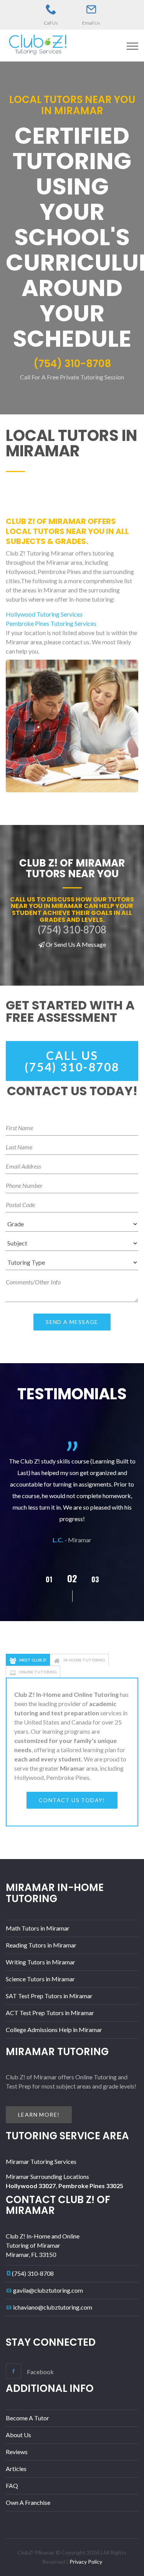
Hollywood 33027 (31, 2186)
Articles (16, 2469)
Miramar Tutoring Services (41, 2161)
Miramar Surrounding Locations (47, 2176)
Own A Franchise (28, 2502)
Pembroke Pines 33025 (91, 2186)
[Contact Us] (91, 10)
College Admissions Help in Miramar (54, 2030)
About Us (18, 2435)
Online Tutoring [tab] (38, 1672)
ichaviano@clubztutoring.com (53, 2307)
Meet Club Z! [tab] (32, 1660)
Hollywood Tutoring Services (44, 614)
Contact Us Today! (72, 1800)
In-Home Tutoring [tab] (84, 1660)
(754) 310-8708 (33, 2273)
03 (95, 1579)
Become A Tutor (27, 2418)
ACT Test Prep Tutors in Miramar (50, 2013)
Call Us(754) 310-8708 (72, 1061)
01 (49, 1579)
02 (72, 1578)
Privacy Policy (86, 2562)
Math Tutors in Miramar (38, 1928)
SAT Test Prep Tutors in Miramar (49, 1996)
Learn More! (39, 2115)
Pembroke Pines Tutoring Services (51, 623)
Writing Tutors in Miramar (41, 1962)
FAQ (12, 2485)
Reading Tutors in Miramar (41, 1945)
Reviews (17, 2452)
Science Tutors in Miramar (40, 1979)
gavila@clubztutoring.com (48, 2290)
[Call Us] (51, 10)
